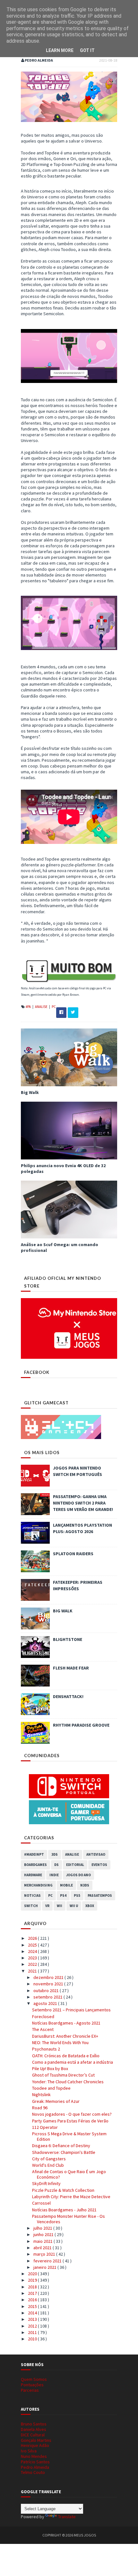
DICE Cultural (33, 2435)
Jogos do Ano (78, 1875)
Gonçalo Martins (36, 2440)
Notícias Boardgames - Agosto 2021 (66, 2023)
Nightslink (41, 2095)
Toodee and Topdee (51, 2088)
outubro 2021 (47, 1991)
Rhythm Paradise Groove (81, 1725)
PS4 (63, 1895)
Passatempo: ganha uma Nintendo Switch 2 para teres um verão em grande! (83, 1503)
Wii (60, 1906)
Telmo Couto (33, 2472)
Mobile (66, 1885)
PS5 (77, 1895)
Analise (42, 1007)
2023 (33, 1958)
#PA (29, 1007)
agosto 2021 (46, 2003)
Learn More (60, 50)
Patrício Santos (35, 2462)
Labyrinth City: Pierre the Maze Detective (71, 2197)
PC (54, 1007)
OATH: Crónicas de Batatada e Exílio (66, 2056)
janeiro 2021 (45, 2267)
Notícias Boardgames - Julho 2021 (64, 2210)
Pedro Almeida (35, 2467)
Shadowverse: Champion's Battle (64, 2152)
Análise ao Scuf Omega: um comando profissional (60, 1247)
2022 (33, 1964)
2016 (33, 2300)
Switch (31, 1906)
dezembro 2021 (49, 1977)
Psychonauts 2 (46, 2049)
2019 (33, 2280)
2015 (33, 2306)
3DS (55, 1854)
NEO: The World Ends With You (60, 2043)
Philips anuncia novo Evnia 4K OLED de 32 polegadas (63, 1168)
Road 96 (40, 2108)
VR (47, 1906)
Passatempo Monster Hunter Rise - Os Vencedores (69, 2219)
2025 (33, 1945)
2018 (33, 2287)
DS (56, 1865)
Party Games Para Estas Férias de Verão (70, 2121)
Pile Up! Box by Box (50, 2069)
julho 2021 (43, 2228)
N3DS (85, 1885)
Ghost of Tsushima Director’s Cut (63, 2075)
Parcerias (30, 2390)
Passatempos (100, 1895)
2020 (33, 2274)
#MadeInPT (34, 1854)
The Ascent (43, 2029)
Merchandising (38, 1885)
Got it (87, 50)
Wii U (74, 1906)
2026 (33, 1938)
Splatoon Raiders (73, 1554)
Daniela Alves (34, 2429)
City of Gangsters (49, 2159)
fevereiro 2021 (48, 2261)
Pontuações (32, 2385)
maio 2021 (43, 2241)
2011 (33, 2332)
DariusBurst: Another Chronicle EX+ (65, 2036)
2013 (33, 2319)
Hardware (33, 1875)
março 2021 (45, 2254)
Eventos (99, 1865)
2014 (33, 2313)
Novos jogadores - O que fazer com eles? (72, 2114)
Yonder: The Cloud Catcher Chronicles (68, 2082)
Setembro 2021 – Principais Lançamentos (71, 2010)
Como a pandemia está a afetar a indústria (73, 2062)
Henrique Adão (35, 2445)
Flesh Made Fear (71, 1668)
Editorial (75, 1865)
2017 (33, 2293)
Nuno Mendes (34, 2456)
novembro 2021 (49, 1984)
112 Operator (45, 2127)
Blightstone (68, 1639)
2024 (33, 1951)
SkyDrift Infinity (46, 2183)
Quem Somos (34, 2379)
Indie (54, 1875)
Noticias (32, 1895)
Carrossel (41, 2203)
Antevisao (96, 1854)
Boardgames (35, 1865)
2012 (33, 2326)
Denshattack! (68, 1696)
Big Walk (30, 1092)
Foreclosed (43, 2017)
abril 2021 (43, 2248)
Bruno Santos (34, 2424)
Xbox (90, 1906)
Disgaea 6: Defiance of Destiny (61, 2146)
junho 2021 (44, 2234)
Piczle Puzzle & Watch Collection (63, 2190)
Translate (67, 2517)
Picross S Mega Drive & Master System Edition (69, 2136)
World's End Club (48, 2165)
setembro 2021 (48, 1997)
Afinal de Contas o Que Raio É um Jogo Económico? (69, 2174)
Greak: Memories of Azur (56, 2101)
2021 (33, 1971)
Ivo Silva (29, 2451)
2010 (33, 2339)
